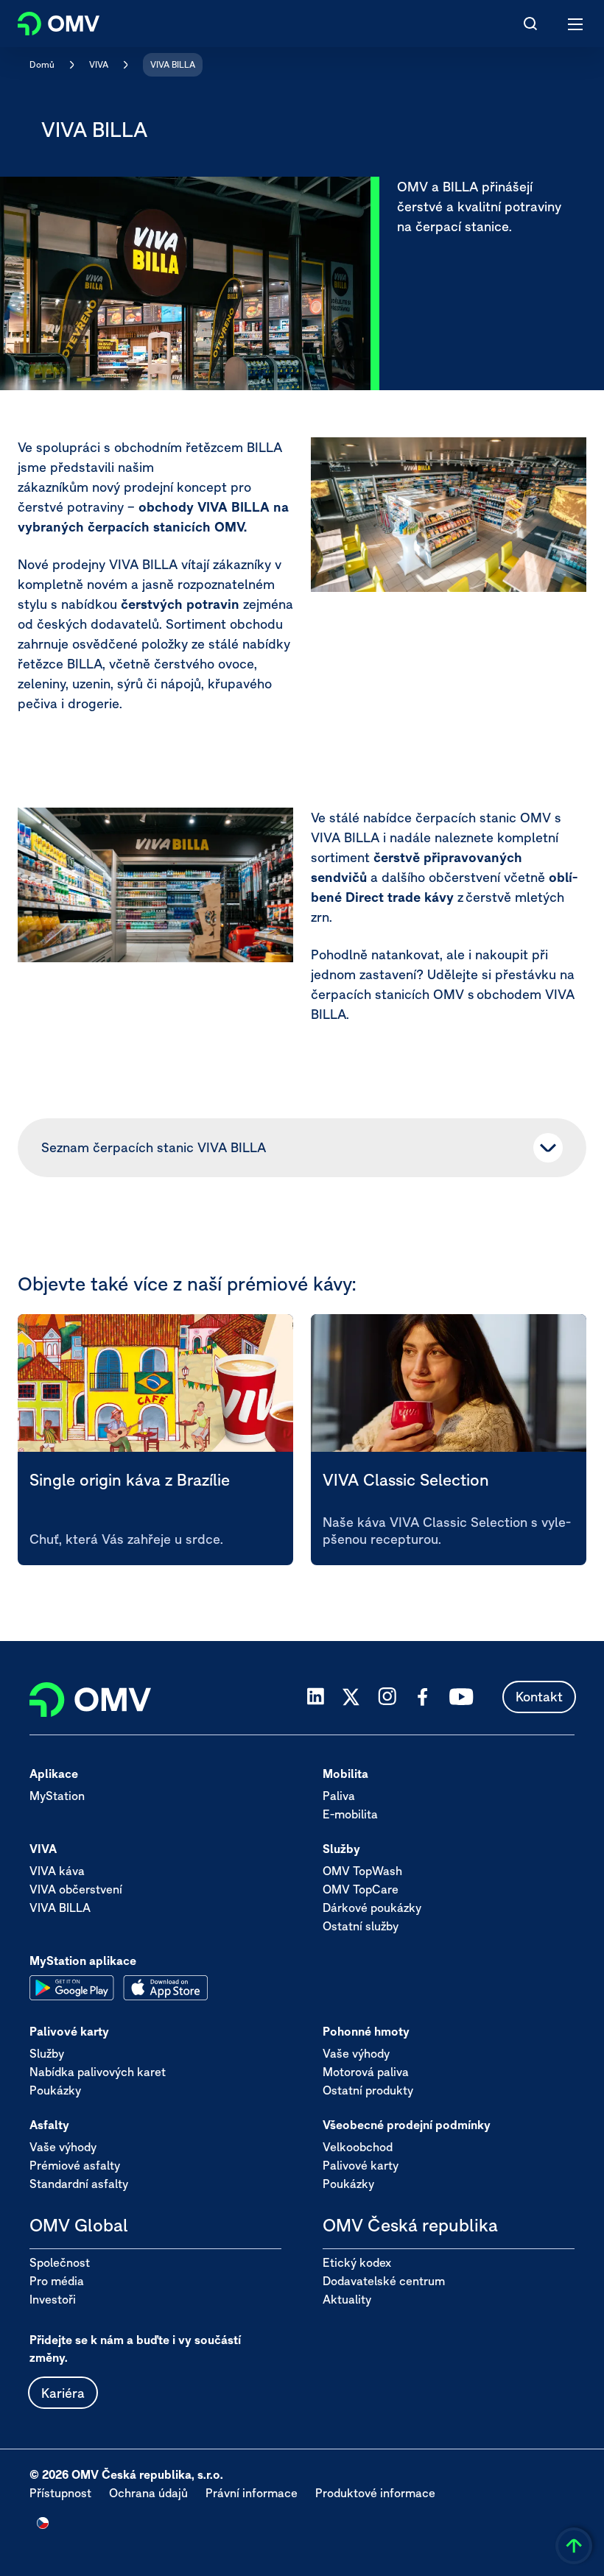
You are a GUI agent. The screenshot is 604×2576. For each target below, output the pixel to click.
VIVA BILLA (173, 64)
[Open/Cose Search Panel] (530, 24)
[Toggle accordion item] (548, 1148)
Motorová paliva (366, 2072)
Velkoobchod (358, 2147)
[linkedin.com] (316, 1697)
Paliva (339, 1796)
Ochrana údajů (148, 2493)
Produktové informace (375, 2493)
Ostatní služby (361, 1926)
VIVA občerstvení (76, 1889)
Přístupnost (60, 2493)
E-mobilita (350, 1814)
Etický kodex (357, 2262)
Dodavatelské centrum (384, 2281)
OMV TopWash (362, 1871)
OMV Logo (46, 21)
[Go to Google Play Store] (72, 1988)
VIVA (99, 64)
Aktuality (347, 2299)
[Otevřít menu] (576, 24)
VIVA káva (57, 1871)
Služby (47, 2053)
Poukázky (55, 2090)
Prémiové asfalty (75, 2165)
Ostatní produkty (368, 2090)
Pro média (57, 2281)
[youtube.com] (462, 1697)
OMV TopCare (361, 1889)
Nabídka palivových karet (98, 2072)
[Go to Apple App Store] (165, 1988)
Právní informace (252, 2493)
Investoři (53, 2299)
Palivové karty (361, 2165)
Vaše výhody (356, 2053)
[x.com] (351, 1697)
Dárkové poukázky (372, 1908)
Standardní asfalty (79, 2184)
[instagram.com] (387, 1697)
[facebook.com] (423, 1697)
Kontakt (539, 1697)
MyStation (57, 1796)
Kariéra (63, 2393)
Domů (42, 64)
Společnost (60, 2262)
